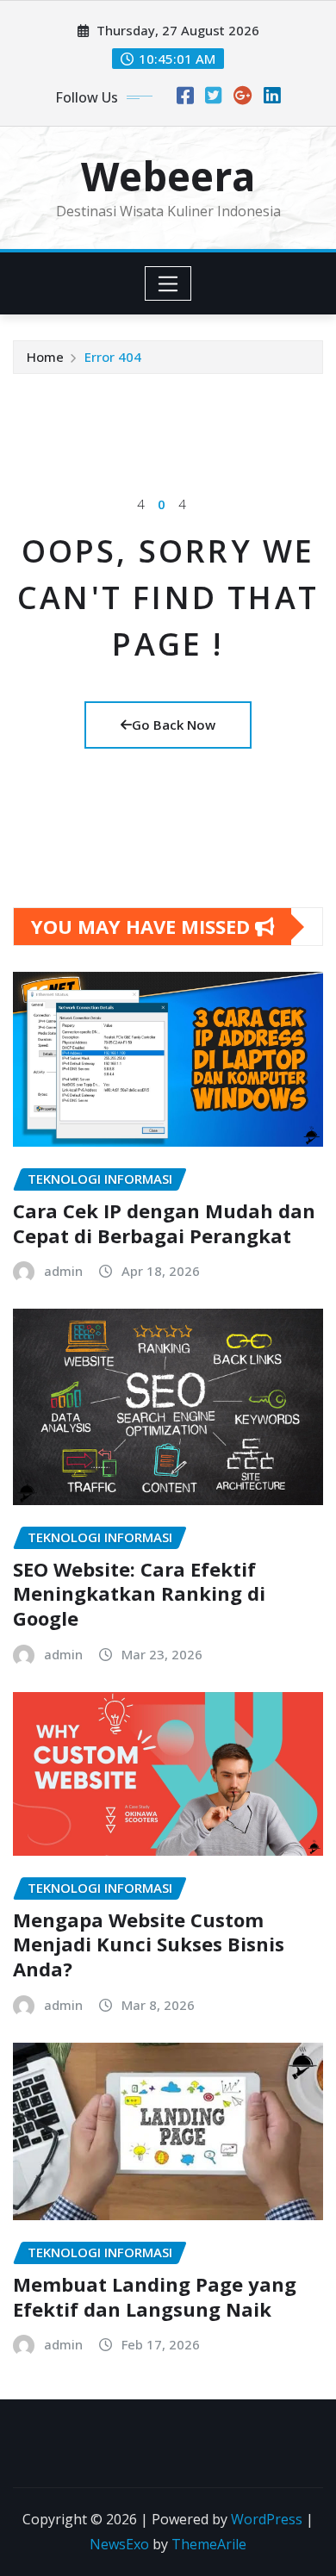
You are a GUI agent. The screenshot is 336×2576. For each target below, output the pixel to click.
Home (45, 357)
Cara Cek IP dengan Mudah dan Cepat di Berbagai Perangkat (164, 1223)
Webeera (168, 176)
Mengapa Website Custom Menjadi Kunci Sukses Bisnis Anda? (149, 1944)
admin (63, 1271)
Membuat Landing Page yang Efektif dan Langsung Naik (155, 2296)
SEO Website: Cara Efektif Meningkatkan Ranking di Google (139, 1593)
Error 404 (113, 357)
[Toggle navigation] (168, 283)
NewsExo (119, 2544)
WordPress (267, 2519)
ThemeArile (209, 2544)
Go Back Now (174, 725)
